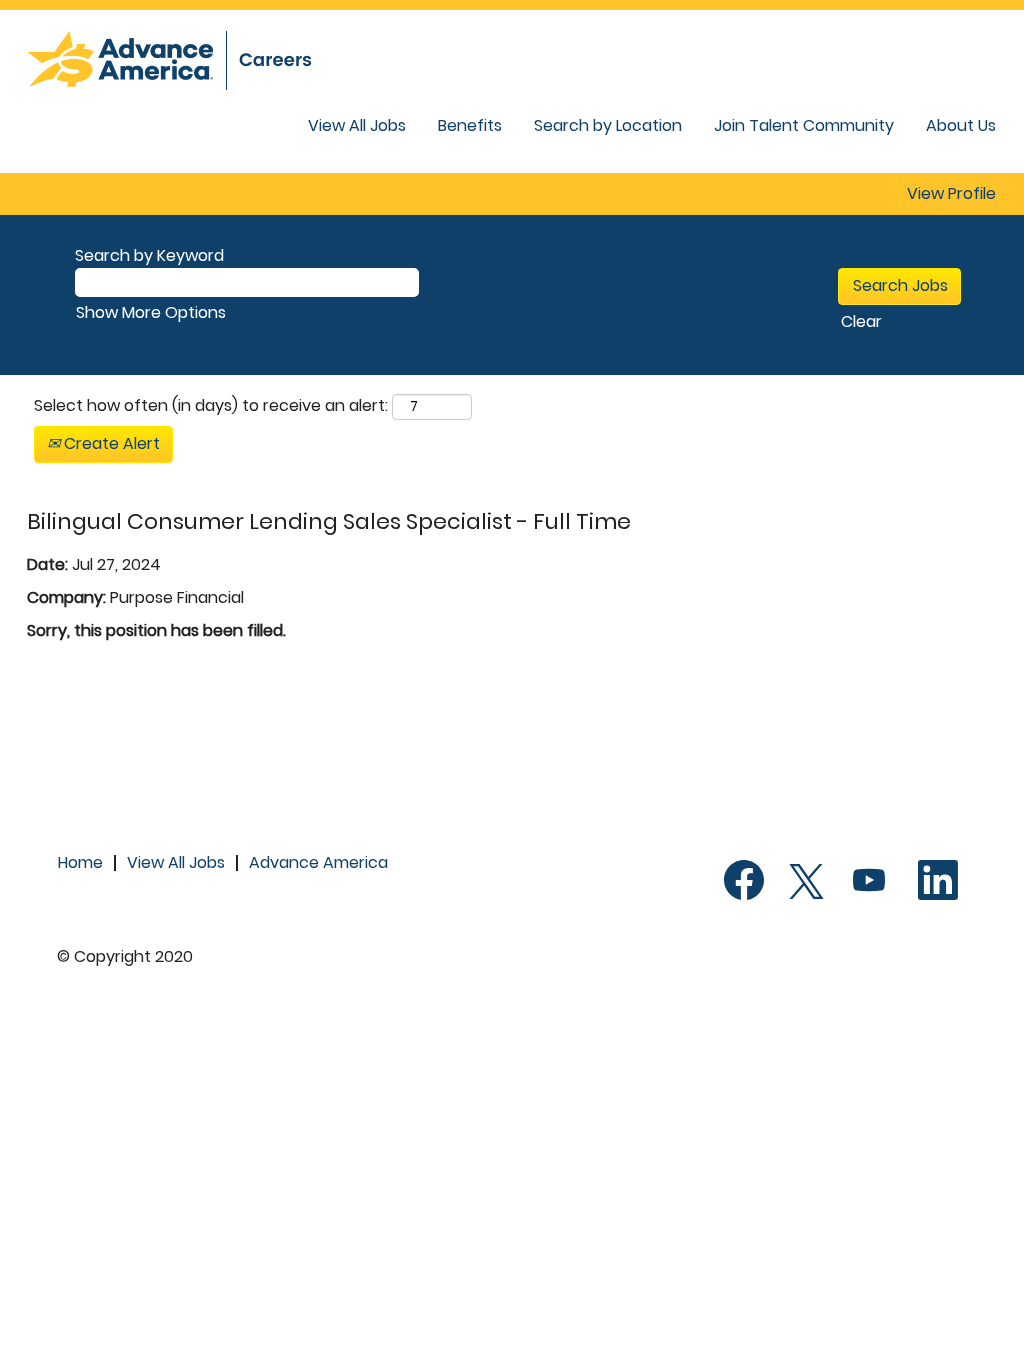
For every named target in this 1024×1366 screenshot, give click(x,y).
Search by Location (608, 125)
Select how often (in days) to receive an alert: (211, 406)
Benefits (470, 125)
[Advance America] (191, 60)
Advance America (318, 862)
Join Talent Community (804, 125)
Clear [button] (861, 321)
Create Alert (110, 443)
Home (80, 862)
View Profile (951, 194)
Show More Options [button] (151, 312)
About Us (961, 125)
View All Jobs (357, 125)
